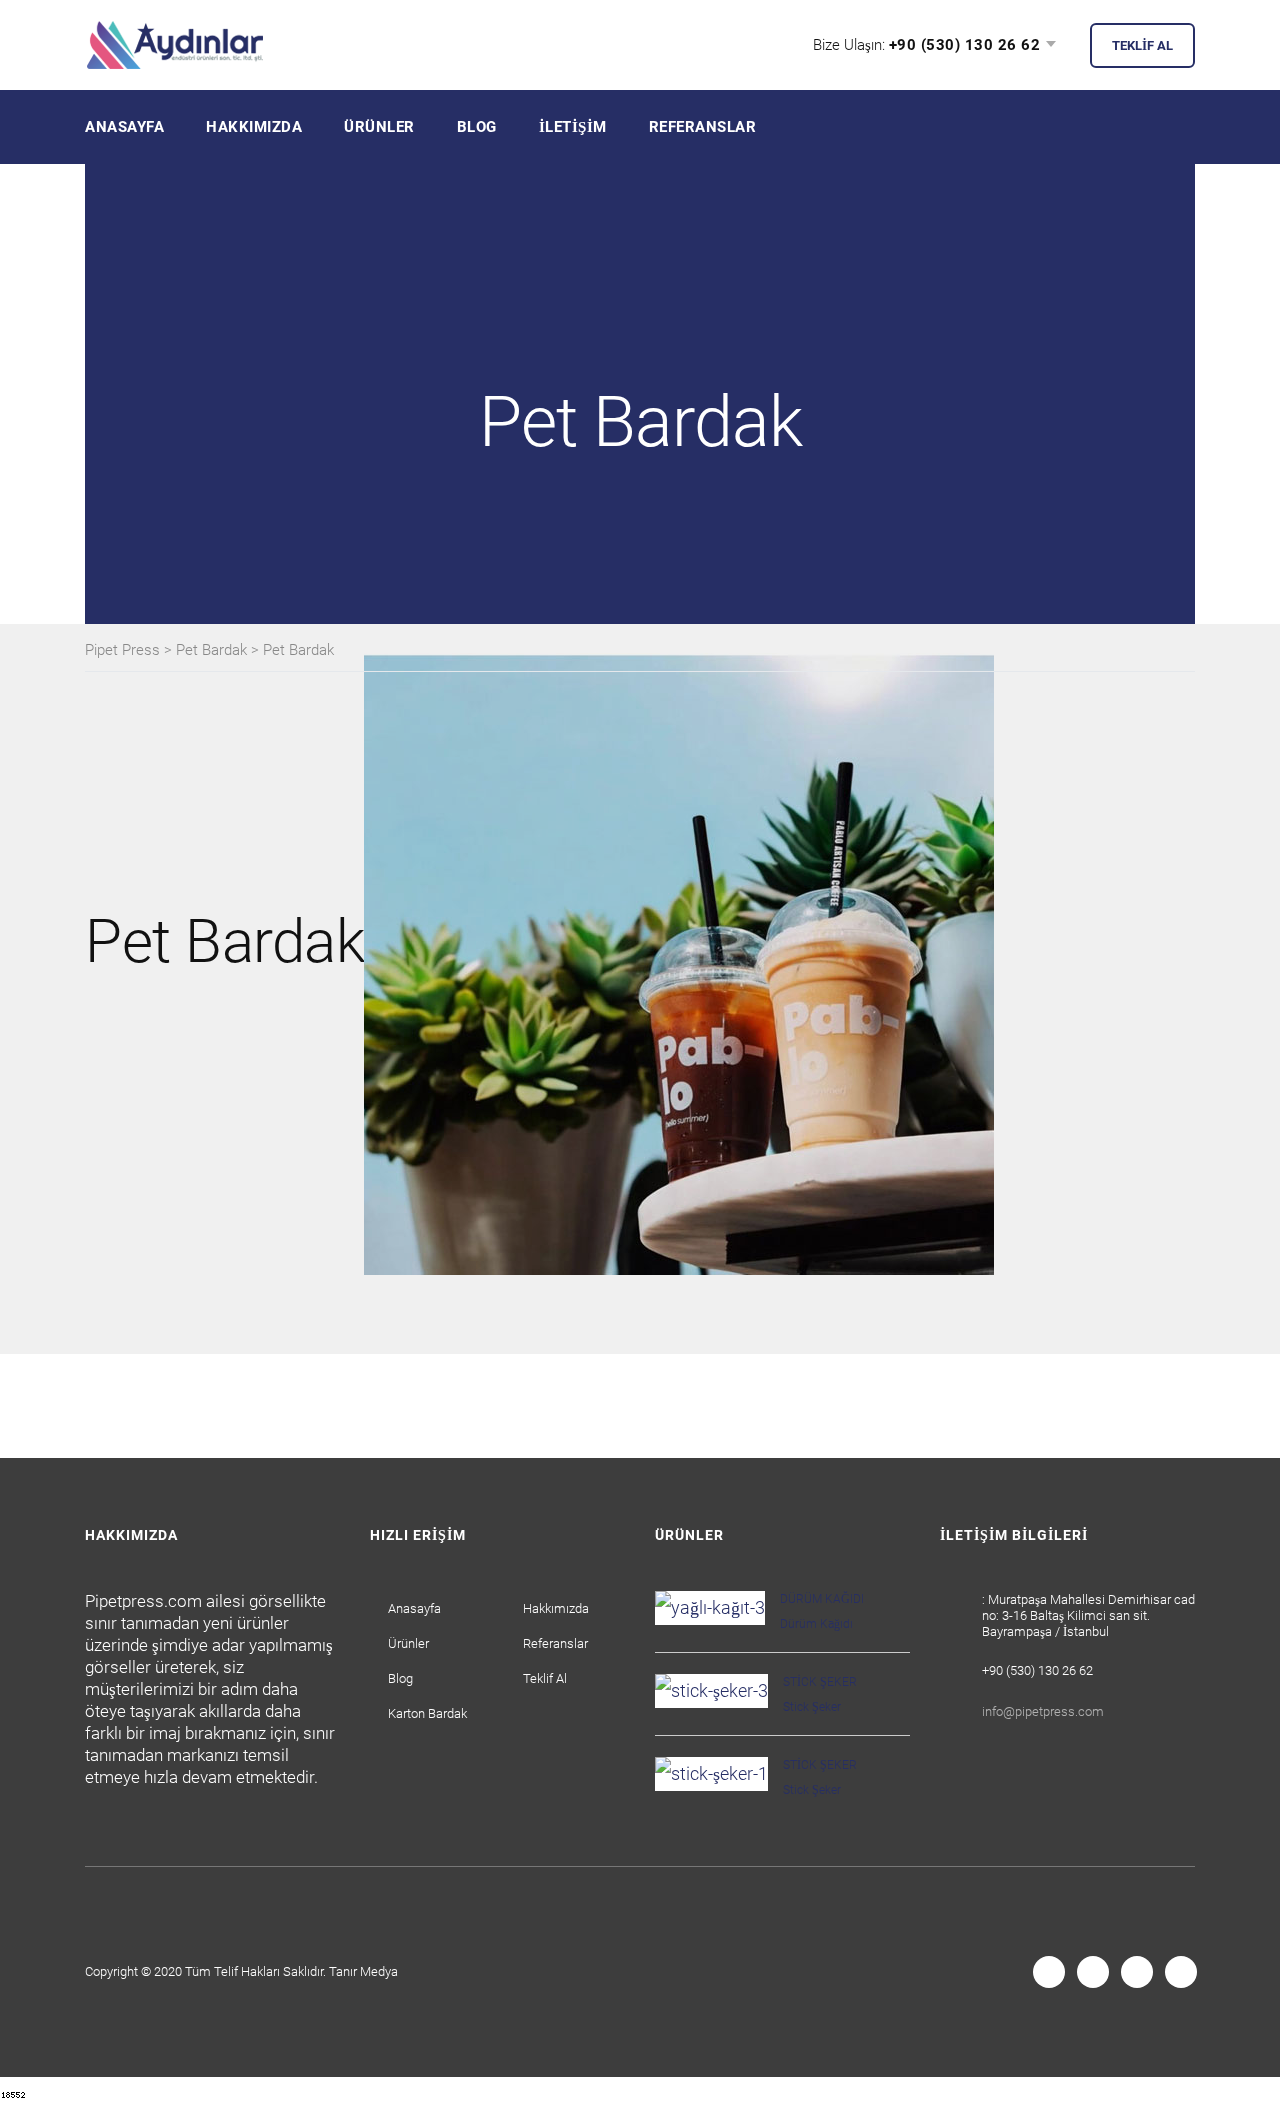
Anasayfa (124, 127)
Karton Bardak (427, 1713)
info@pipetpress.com (1043, 1711)
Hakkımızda (254, 127)
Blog (477, 127)
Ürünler (379, 127)
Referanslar (703, 127)
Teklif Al (545, 1678)
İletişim (573, 127)
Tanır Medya (363, 1971)
